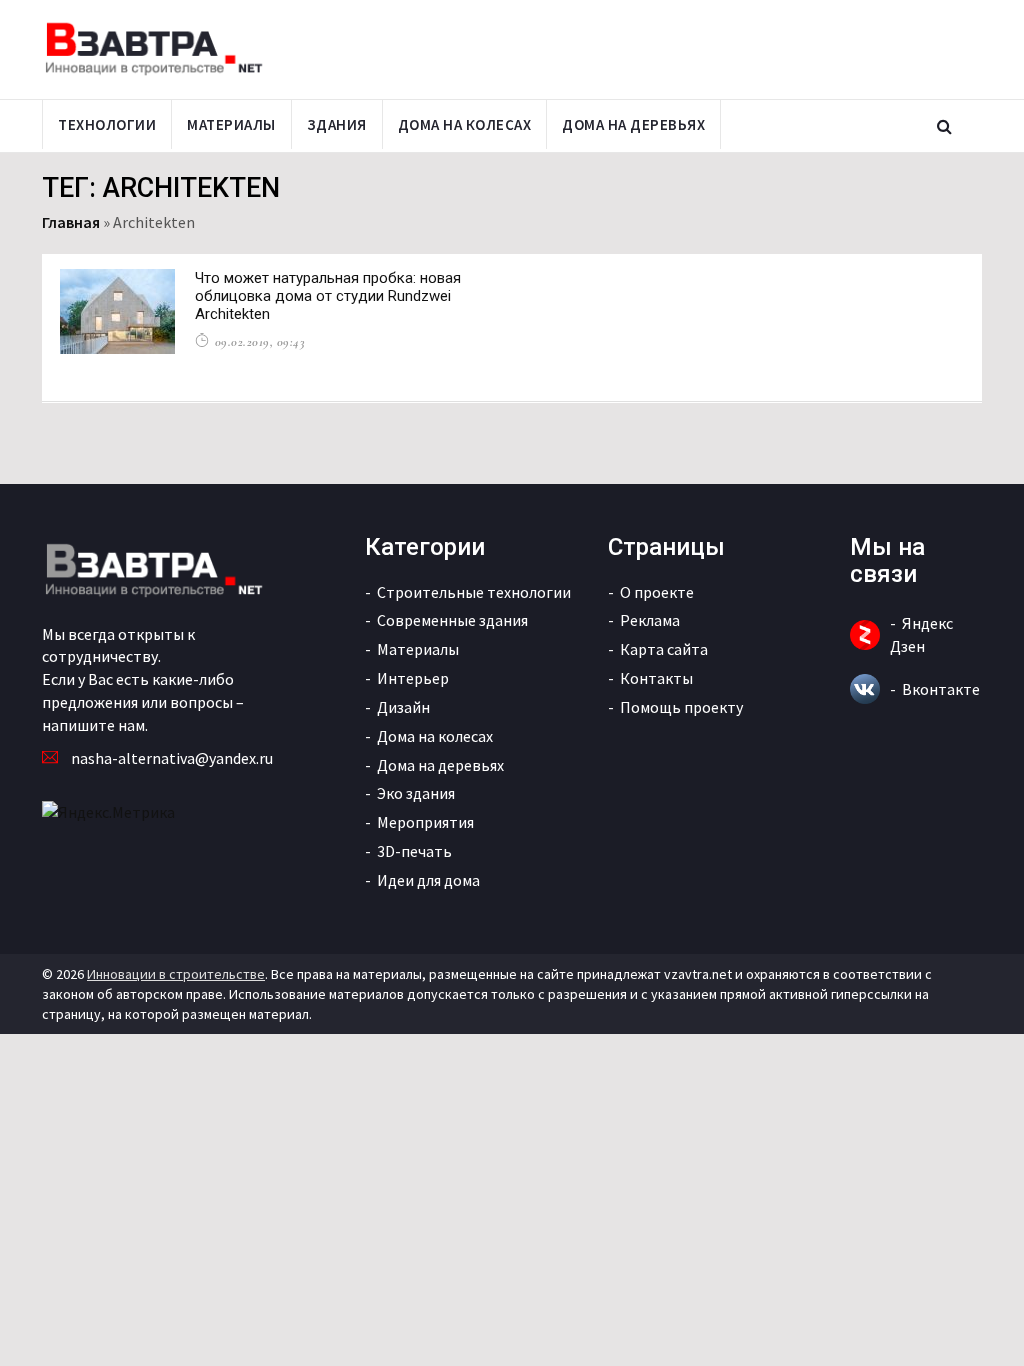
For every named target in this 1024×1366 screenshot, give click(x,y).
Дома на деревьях (633, 124)
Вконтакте (941, 689)
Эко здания (416, 793)
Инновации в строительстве (176, 974)
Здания (337, 124)
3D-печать (414, 851)
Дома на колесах (465, 124)
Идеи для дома (428, 880)
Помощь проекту (681, 707)
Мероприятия (425, 822)
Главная (71, 222)
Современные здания (452, 620)
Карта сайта (664, 649)
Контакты (656, 678)
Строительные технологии (474, 592)
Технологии (107, 124)
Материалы (231, 124)
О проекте (657, 592)
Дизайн (403, 707)
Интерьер (413, 678)
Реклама (650, 620)
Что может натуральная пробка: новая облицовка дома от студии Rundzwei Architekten (328, 296)
